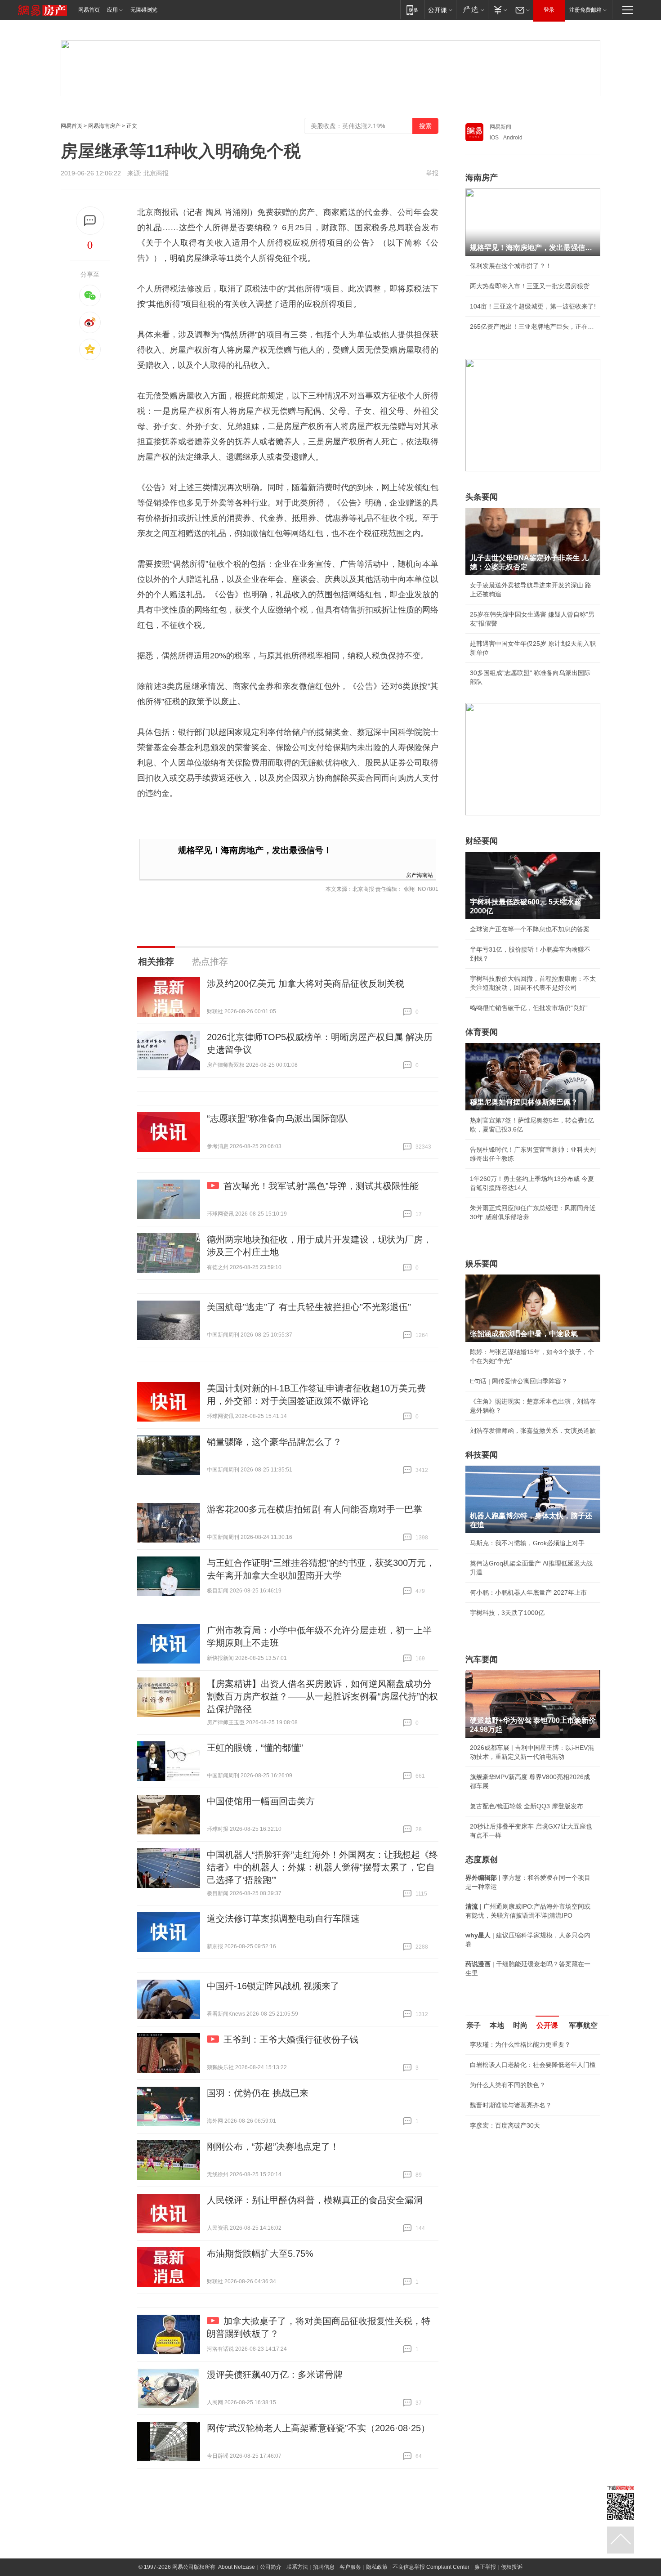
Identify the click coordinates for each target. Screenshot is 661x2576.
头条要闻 (482, 497)
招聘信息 (324, 2567)
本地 (497, 2025)
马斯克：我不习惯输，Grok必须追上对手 (527, 1543)
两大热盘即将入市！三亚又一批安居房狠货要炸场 (533, 286)
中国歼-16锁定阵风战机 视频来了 (273, 1986)
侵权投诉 (512, 2567)
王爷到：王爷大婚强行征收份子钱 (291, 2039)
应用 (112, 10)
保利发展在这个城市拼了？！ (511, 266)
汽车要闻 (482, 1659)
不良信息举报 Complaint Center (431, 2567)
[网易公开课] (440, 10)
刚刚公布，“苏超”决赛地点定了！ (273, 2147)
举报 (432, 173)
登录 (549, 10)
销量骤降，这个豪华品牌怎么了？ (274, 1442)
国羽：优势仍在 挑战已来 (258, 2093)
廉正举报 (485, 2567)
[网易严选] (472, 10)
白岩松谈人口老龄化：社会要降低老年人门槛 (533, 2065)
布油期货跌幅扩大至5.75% (260, 2254)
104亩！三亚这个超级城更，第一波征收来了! (533, 306)
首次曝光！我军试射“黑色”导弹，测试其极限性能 (321, 1186)
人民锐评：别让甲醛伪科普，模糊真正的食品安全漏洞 (315, 2200)
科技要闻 (482, 1455)
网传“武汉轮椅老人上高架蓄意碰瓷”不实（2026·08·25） (318, 2428)
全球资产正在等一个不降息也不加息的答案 (530, 929)
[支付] (499, 10)
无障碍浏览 (144, 10)
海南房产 (482, 178)
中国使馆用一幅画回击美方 (261, 1801)
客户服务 (350, 2567)
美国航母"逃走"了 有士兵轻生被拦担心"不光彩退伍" (309, 1307)
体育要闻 (482, 1032)
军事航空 (583, 2025)
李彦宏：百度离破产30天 (505, 2125)
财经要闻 (482, 841)
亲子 (473, 2025)
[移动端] (412, 10)
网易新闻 (500, 127)
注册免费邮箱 (585, 10)
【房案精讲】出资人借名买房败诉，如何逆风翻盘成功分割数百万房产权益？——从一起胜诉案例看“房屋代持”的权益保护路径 (322, 1696)
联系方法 (297, 2567)
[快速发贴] (90, 221)
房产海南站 (420, 874)
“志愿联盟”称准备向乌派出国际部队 (277, 1118)
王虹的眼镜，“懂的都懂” (255, 1748)
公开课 (547, 2025)
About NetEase (237, 2567)
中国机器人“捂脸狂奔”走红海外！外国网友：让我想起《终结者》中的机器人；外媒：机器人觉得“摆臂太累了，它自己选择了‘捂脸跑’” (322, 1867)
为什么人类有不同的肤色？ (508, 2085)
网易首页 (89, 10)
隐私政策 (377, 2567)
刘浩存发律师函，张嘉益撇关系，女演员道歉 (533, 1431)
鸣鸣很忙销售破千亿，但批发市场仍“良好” (529, 1008)
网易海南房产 (104, 126)
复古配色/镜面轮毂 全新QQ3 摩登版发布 (527, 1806)
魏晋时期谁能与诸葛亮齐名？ (511, 2105)
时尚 (520, 2025)
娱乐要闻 (482, 1264)
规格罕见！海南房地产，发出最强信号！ (255, 850)
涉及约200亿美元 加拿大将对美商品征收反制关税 (306, 984)
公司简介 (271, 2567)
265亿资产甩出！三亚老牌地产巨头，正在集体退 (533, 326)
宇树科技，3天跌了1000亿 (507, 1613)
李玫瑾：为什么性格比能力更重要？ (520, 2044)
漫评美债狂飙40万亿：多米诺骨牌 (275, 2375)
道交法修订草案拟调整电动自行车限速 (283, 1919)
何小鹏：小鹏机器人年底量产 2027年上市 (528, 1592)
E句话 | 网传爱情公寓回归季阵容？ (519, 1381)
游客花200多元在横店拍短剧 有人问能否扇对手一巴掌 (315, 1509)
